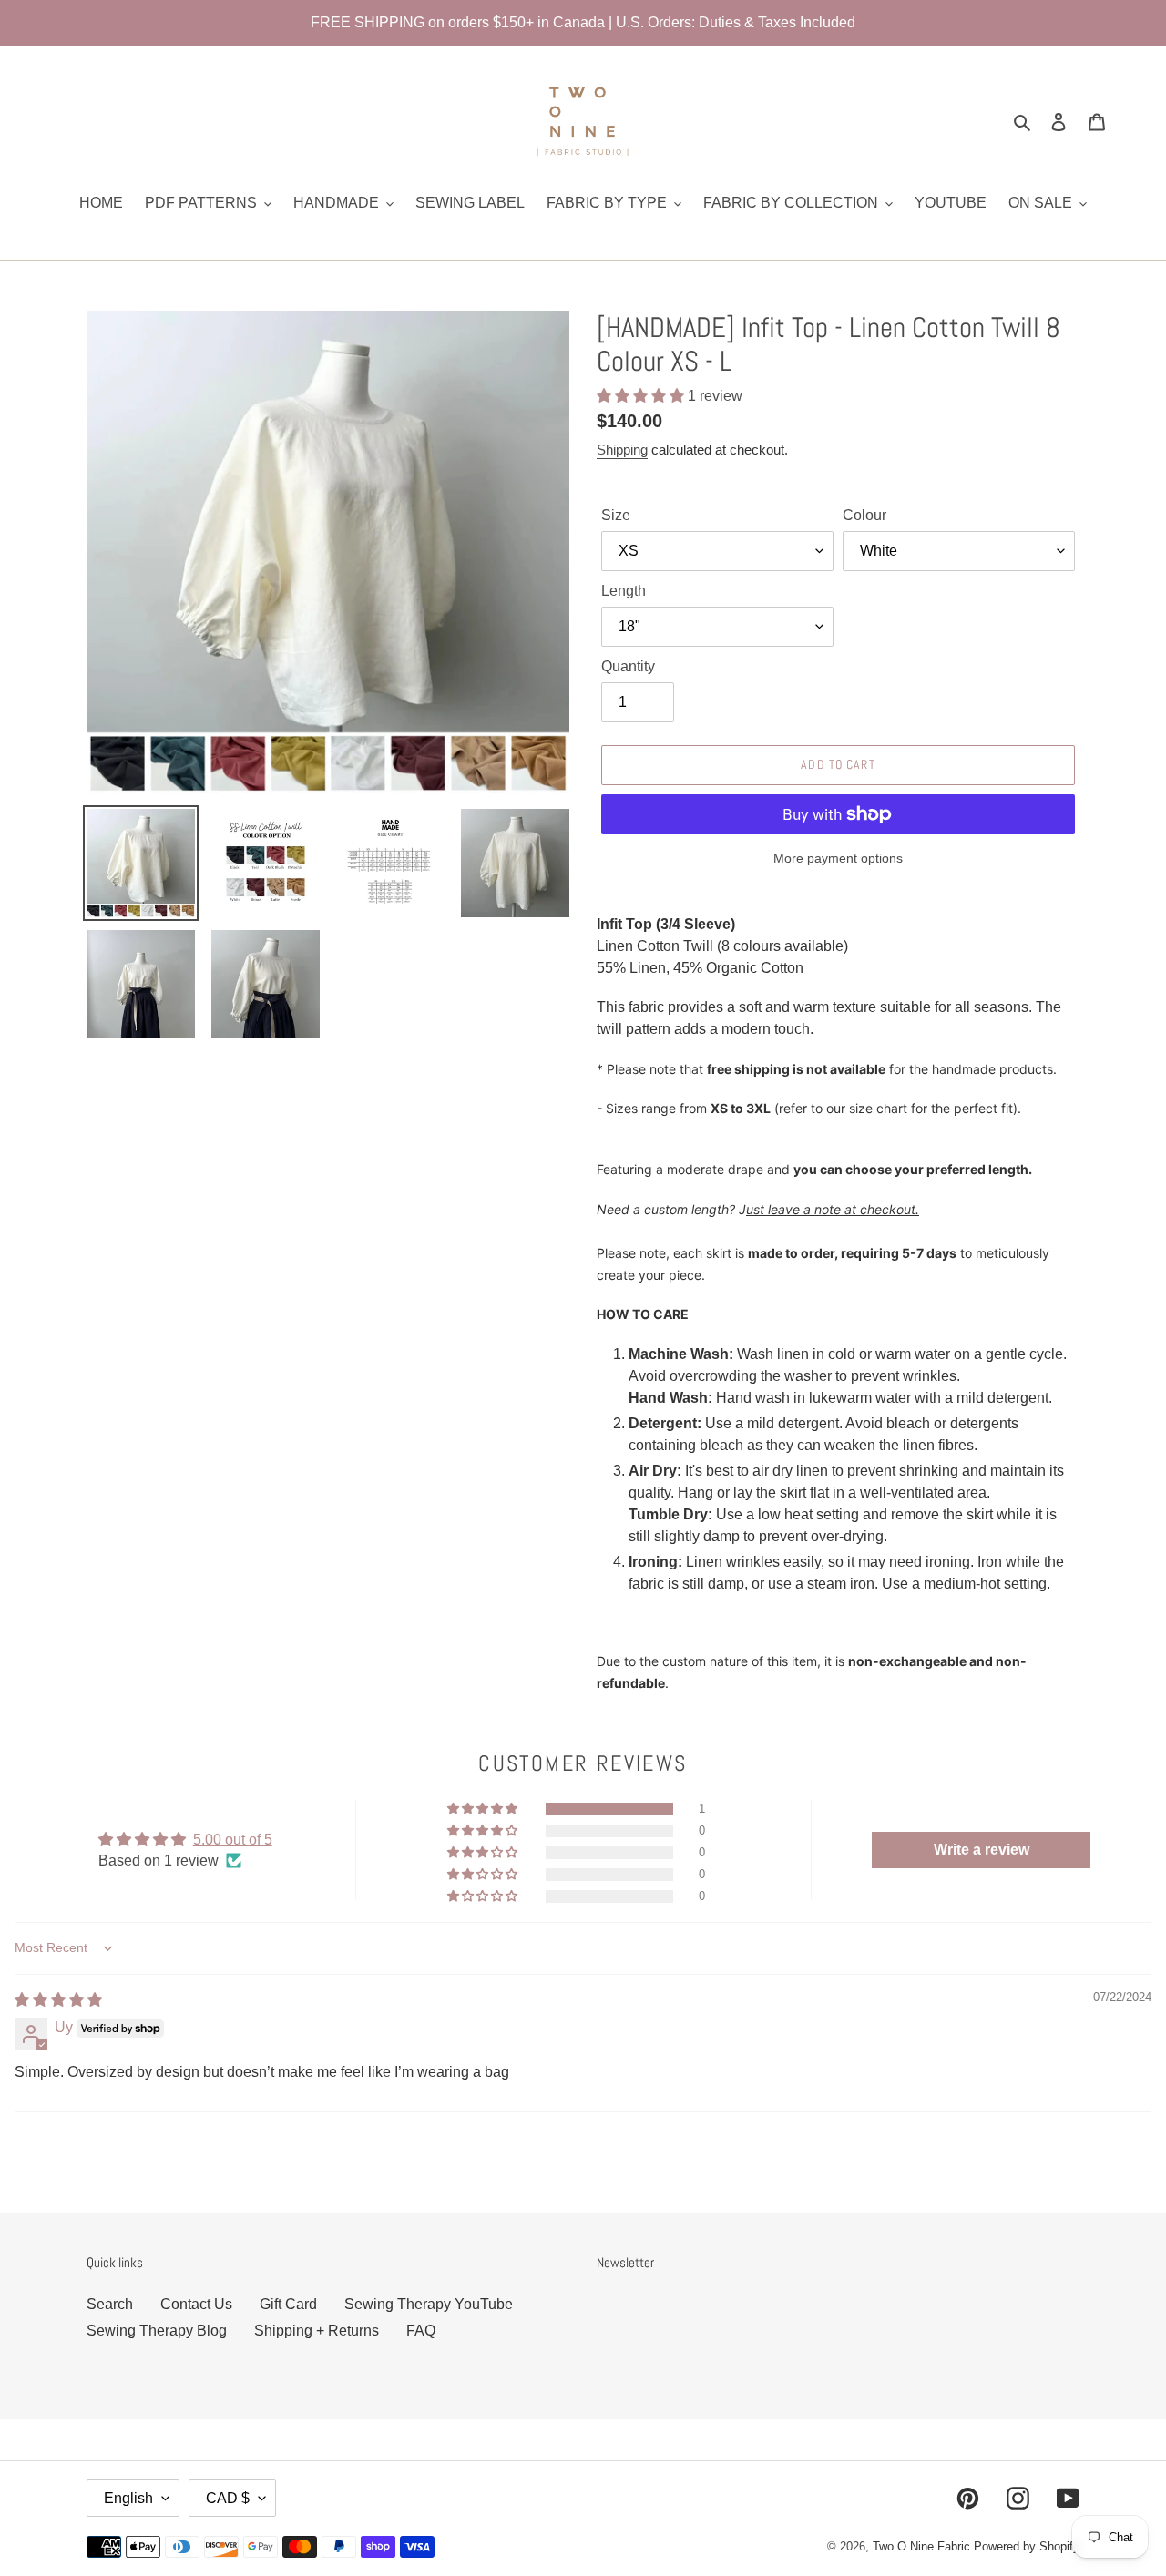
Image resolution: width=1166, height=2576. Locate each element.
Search (110, 2304)
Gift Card (288, 2304)
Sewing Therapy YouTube (429, 2304)
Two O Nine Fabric (921, 2546)
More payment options (838, 858)
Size (616, 515)
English (128, 2498)
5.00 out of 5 (233, 1840)
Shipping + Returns (317, 2331)
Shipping (622, 450)
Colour (864, 515)
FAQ (421, 2331)
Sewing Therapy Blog (157, 2331)
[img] (58, 2000)
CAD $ (228, 2498)
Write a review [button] (982, 1850)
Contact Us (196, 2304)
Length (624, 591)
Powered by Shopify (1027, 2546)
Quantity (628, 666)
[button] (642, 396)
